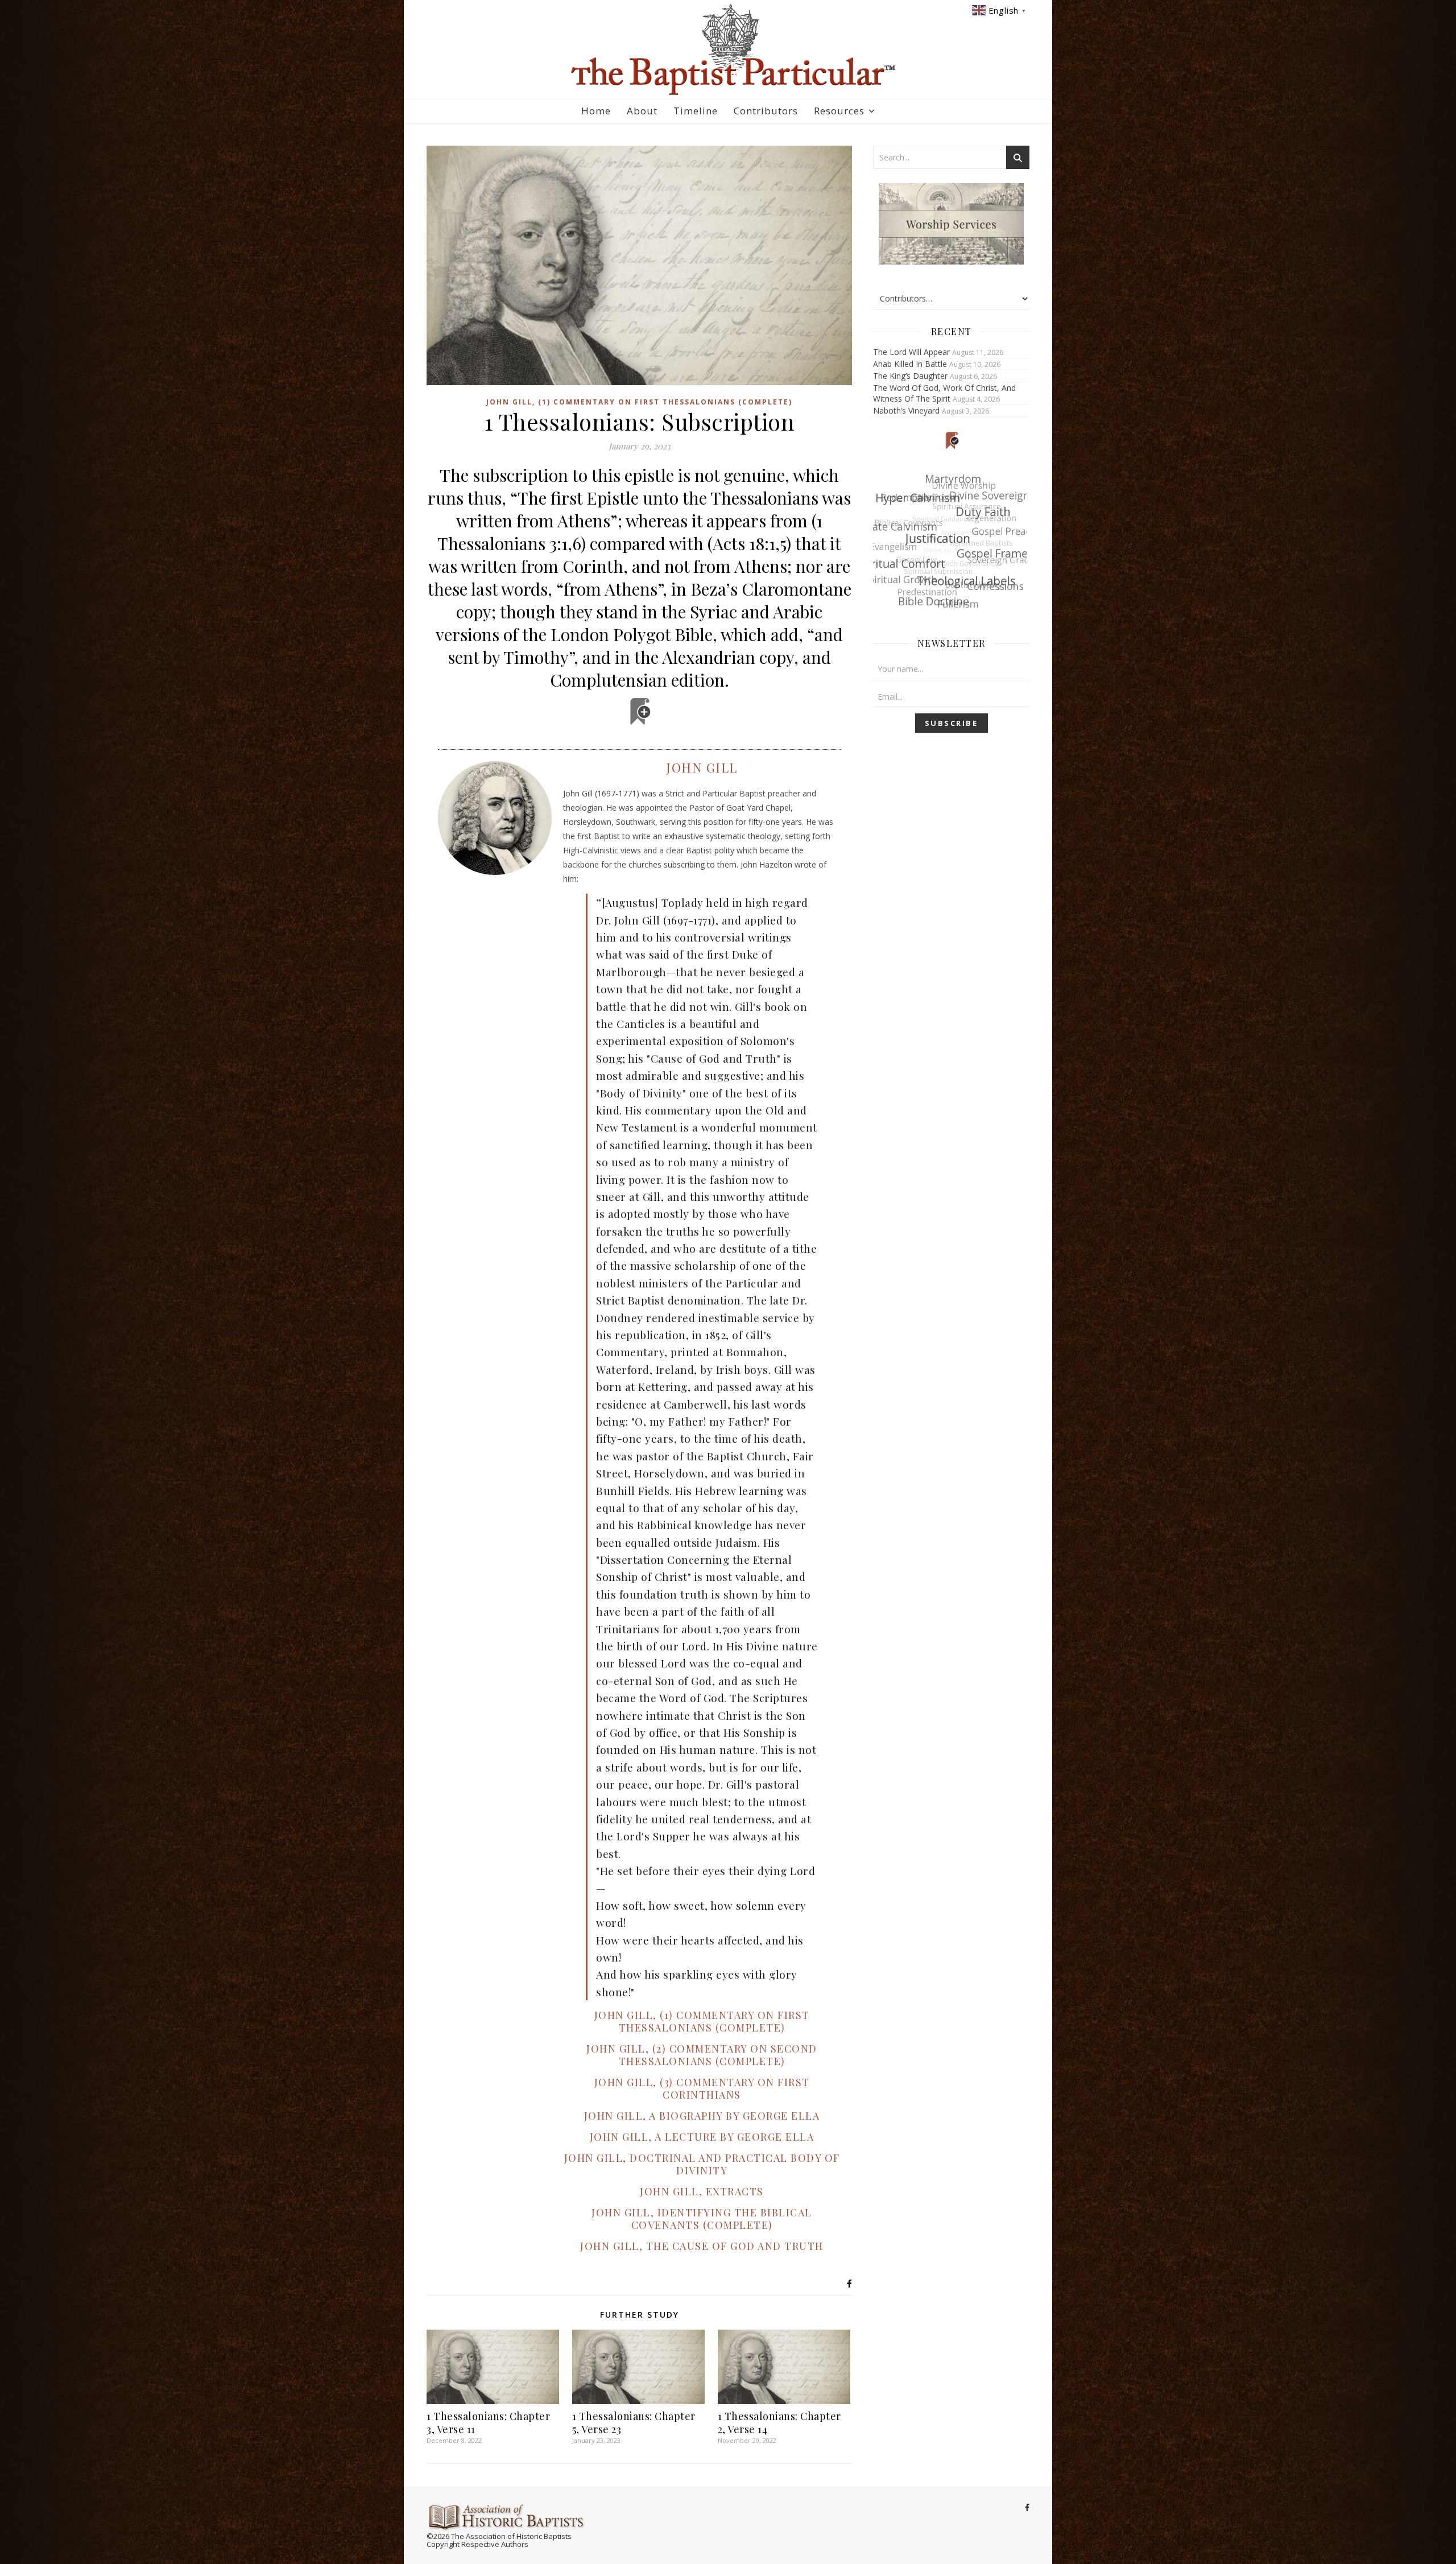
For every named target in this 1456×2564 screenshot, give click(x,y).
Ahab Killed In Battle (910, 364)
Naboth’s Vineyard (906, 410)
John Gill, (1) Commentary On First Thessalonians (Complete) (639, 402)
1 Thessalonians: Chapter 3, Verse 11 (488, 2423)
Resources (839, 111)
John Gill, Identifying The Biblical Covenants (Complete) (702, 2219)
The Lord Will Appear (911, 352)
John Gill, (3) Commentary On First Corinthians (702, 2088)
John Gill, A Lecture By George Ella (702, 2137)
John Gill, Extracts (702, 2191)
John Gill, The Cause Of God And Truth (702, 2246)
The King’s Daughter (910, 376)
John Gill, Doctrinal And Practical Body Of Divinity (702, 2164)
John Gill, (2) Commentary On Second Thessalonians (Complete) (702, 2055)
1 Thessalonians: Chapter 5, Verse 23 (634, 2423)
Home (596, 111)
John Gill (702, 767)
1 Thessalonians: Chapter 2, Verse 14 (779, 2423)
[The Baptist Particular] (728, 50)
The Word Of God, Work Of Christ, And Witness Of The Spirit (944, 393)
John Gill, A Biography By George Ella (702, 2116)
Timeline (696, 111)
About (642, 111)
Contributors (766, 111)
